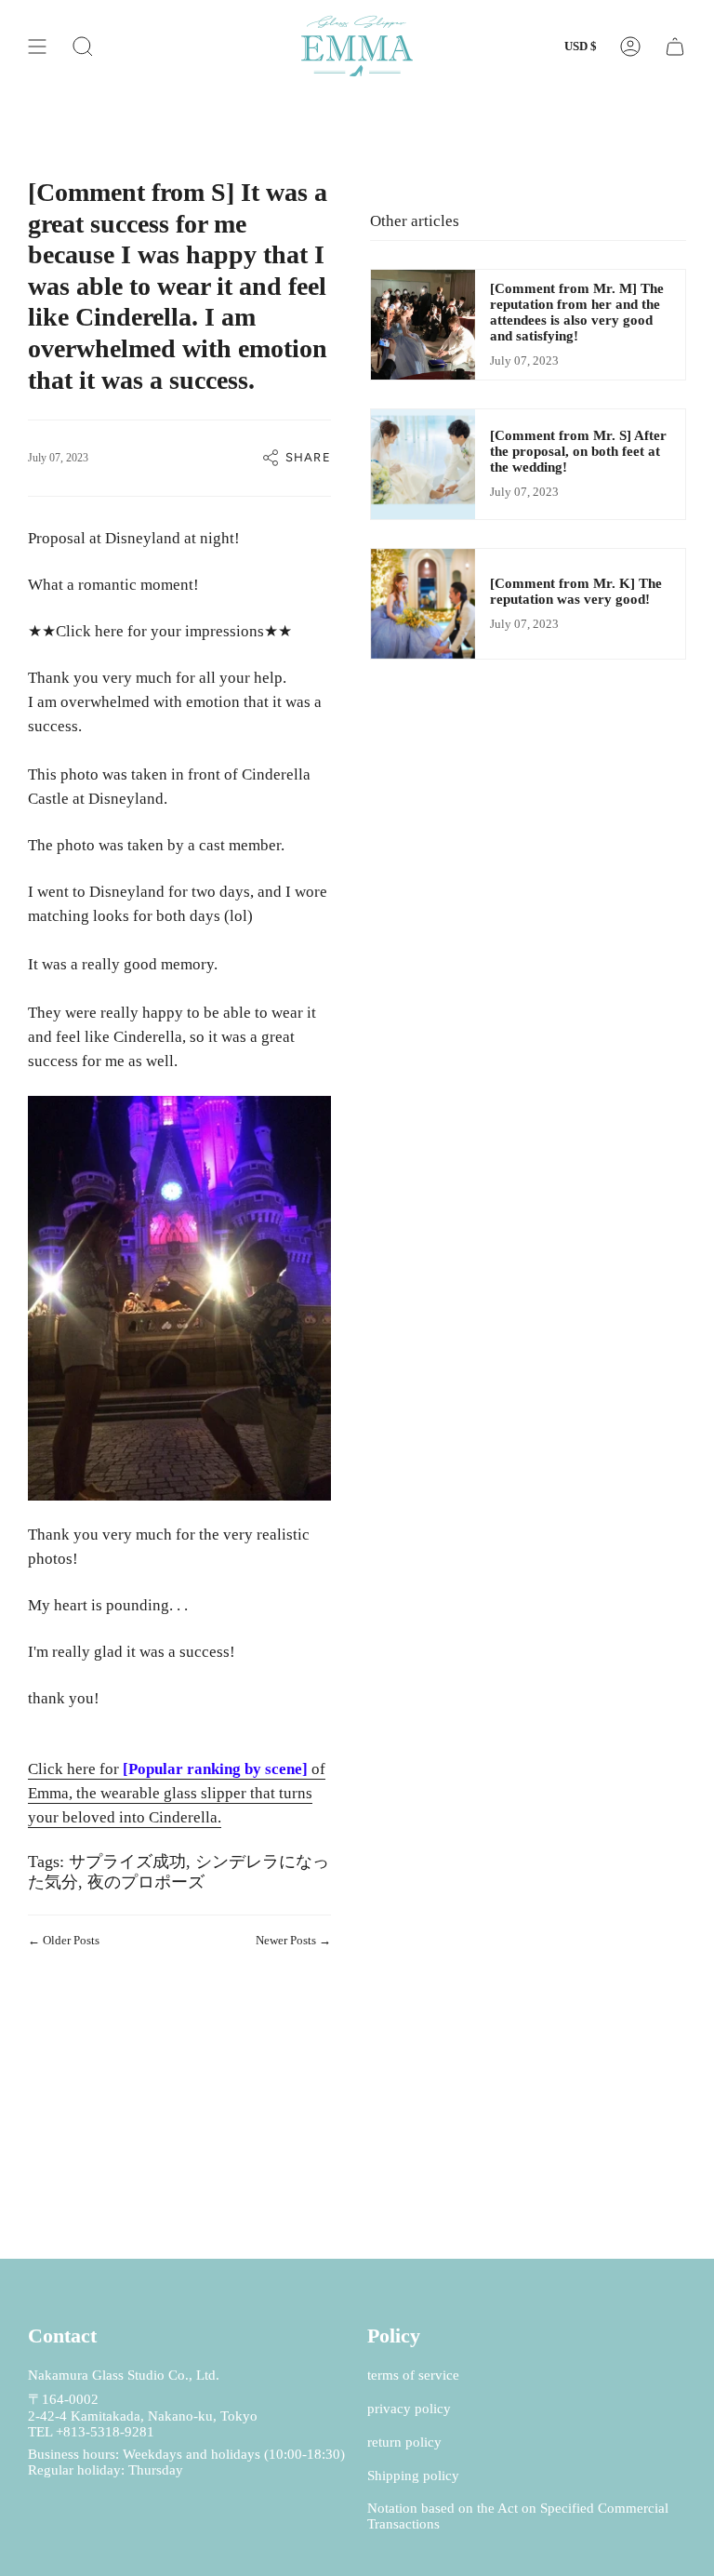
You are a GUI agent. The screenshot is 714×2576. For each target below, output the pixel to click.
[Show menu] (37, 46)
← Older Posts (64, 1940)
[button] (83, 46)
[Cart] (675, 46)
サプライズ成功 (127, 1862)
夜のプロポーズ (146, 1882)
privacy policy (409, 2409)
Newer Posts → (293, 1940)
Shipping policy (413, 2476)
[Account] (630, 46)
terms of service (413, 2375)
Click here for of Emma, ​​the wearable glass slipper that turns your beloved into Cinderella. (177, 1793)
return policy (404, 2442)
